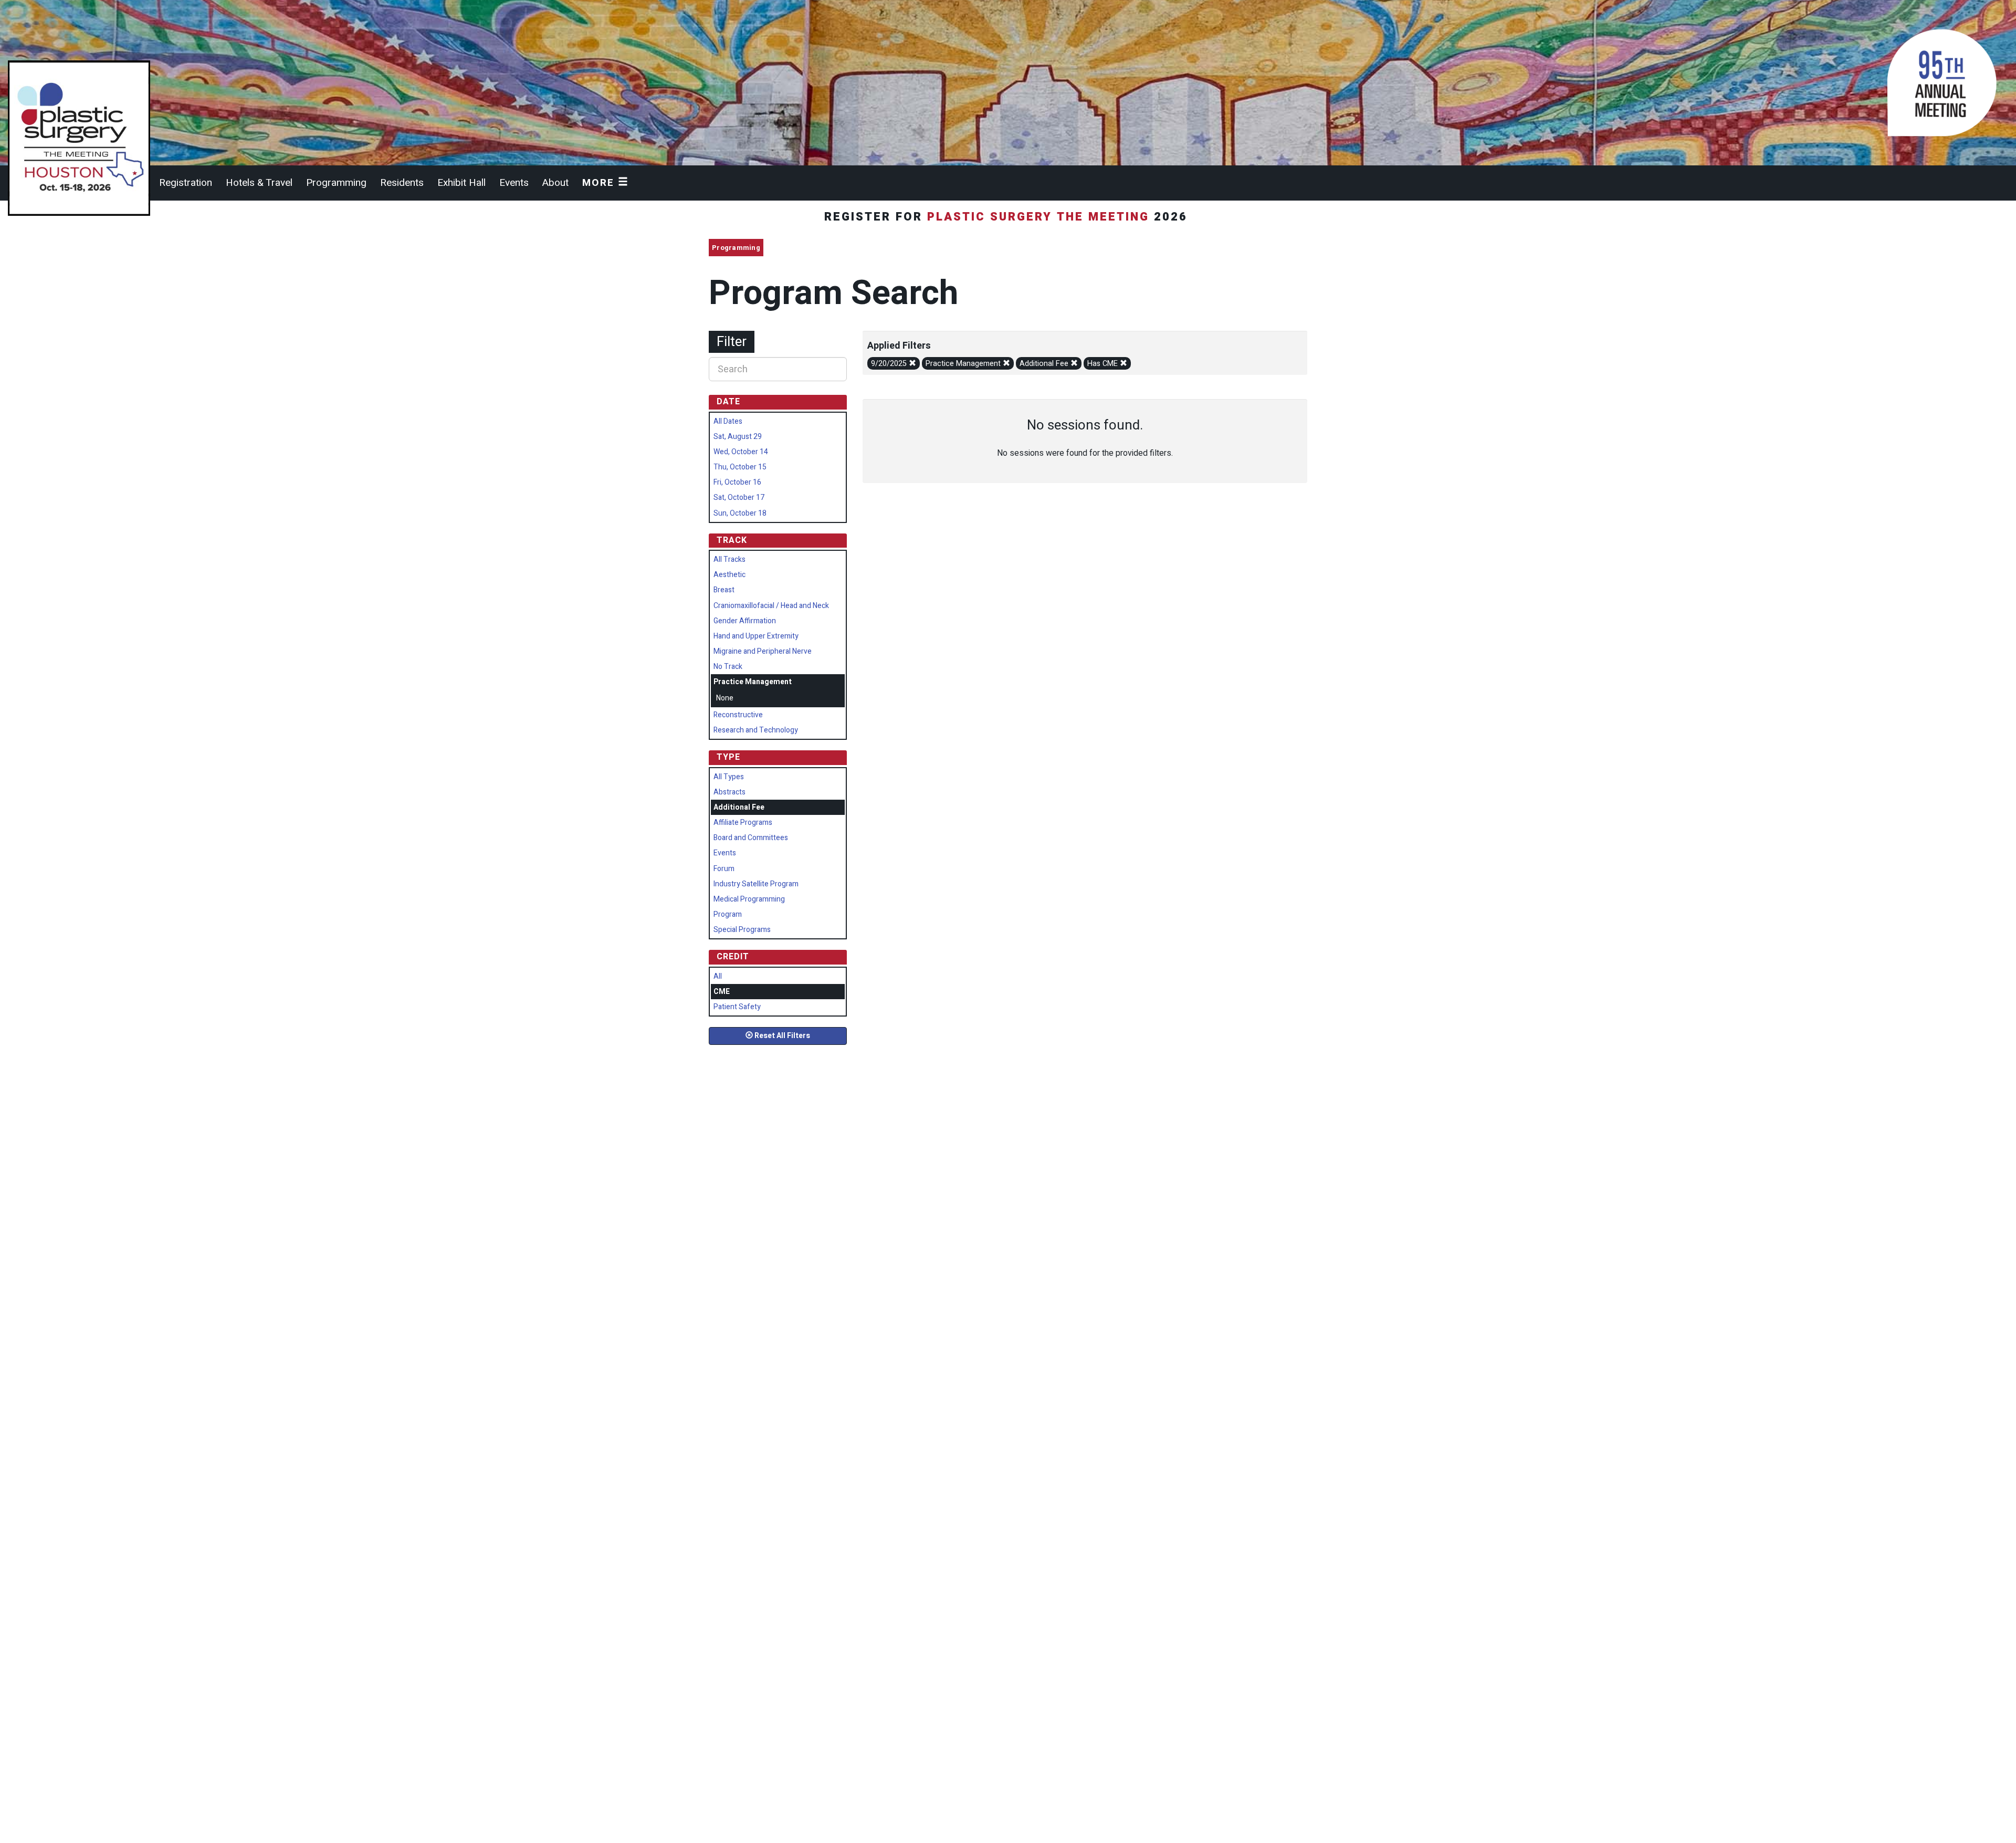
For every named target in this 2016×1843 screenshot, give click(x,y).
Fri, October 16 (737, 482)
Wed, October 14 (741, 452)
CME (722, 992)
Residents (402, 183)
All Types (729, 777)
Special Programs (742, 930)
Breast (724, 590)
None (725, 698)
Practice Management (964, 364)
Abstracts (729, 792)
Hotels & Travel (259, 183)
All (718, 976)
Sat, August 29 (738, 437)
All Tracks (729, 559)
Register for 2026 (1008, 217)
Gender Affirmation (745, 621)
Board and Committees (751, 838)
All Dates (728, 421)
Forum (724, 869)
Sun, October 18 (740, 513)
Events (514, 183)
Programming (336, 183)
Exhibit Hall (461, 183)
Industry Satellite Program (756, 884)
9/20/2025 (890, 364)
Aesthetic (729, 575)
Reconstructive (738, 715)
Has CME (1104, 364)
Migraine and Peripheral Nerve (763, 651)
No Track (728, 667)
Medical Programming (749, 899)
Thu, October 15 (740, 467)
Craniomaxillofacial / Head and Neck (771, 606)
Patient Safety (737, 1007)
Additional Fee (1045, 364)
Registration (186, 183)
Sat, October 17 (739, 498)
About (555, 183)
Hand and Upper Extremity (756, 636)
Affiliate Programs (743, 823)
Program (728, 914)
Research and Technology (756, 730)
